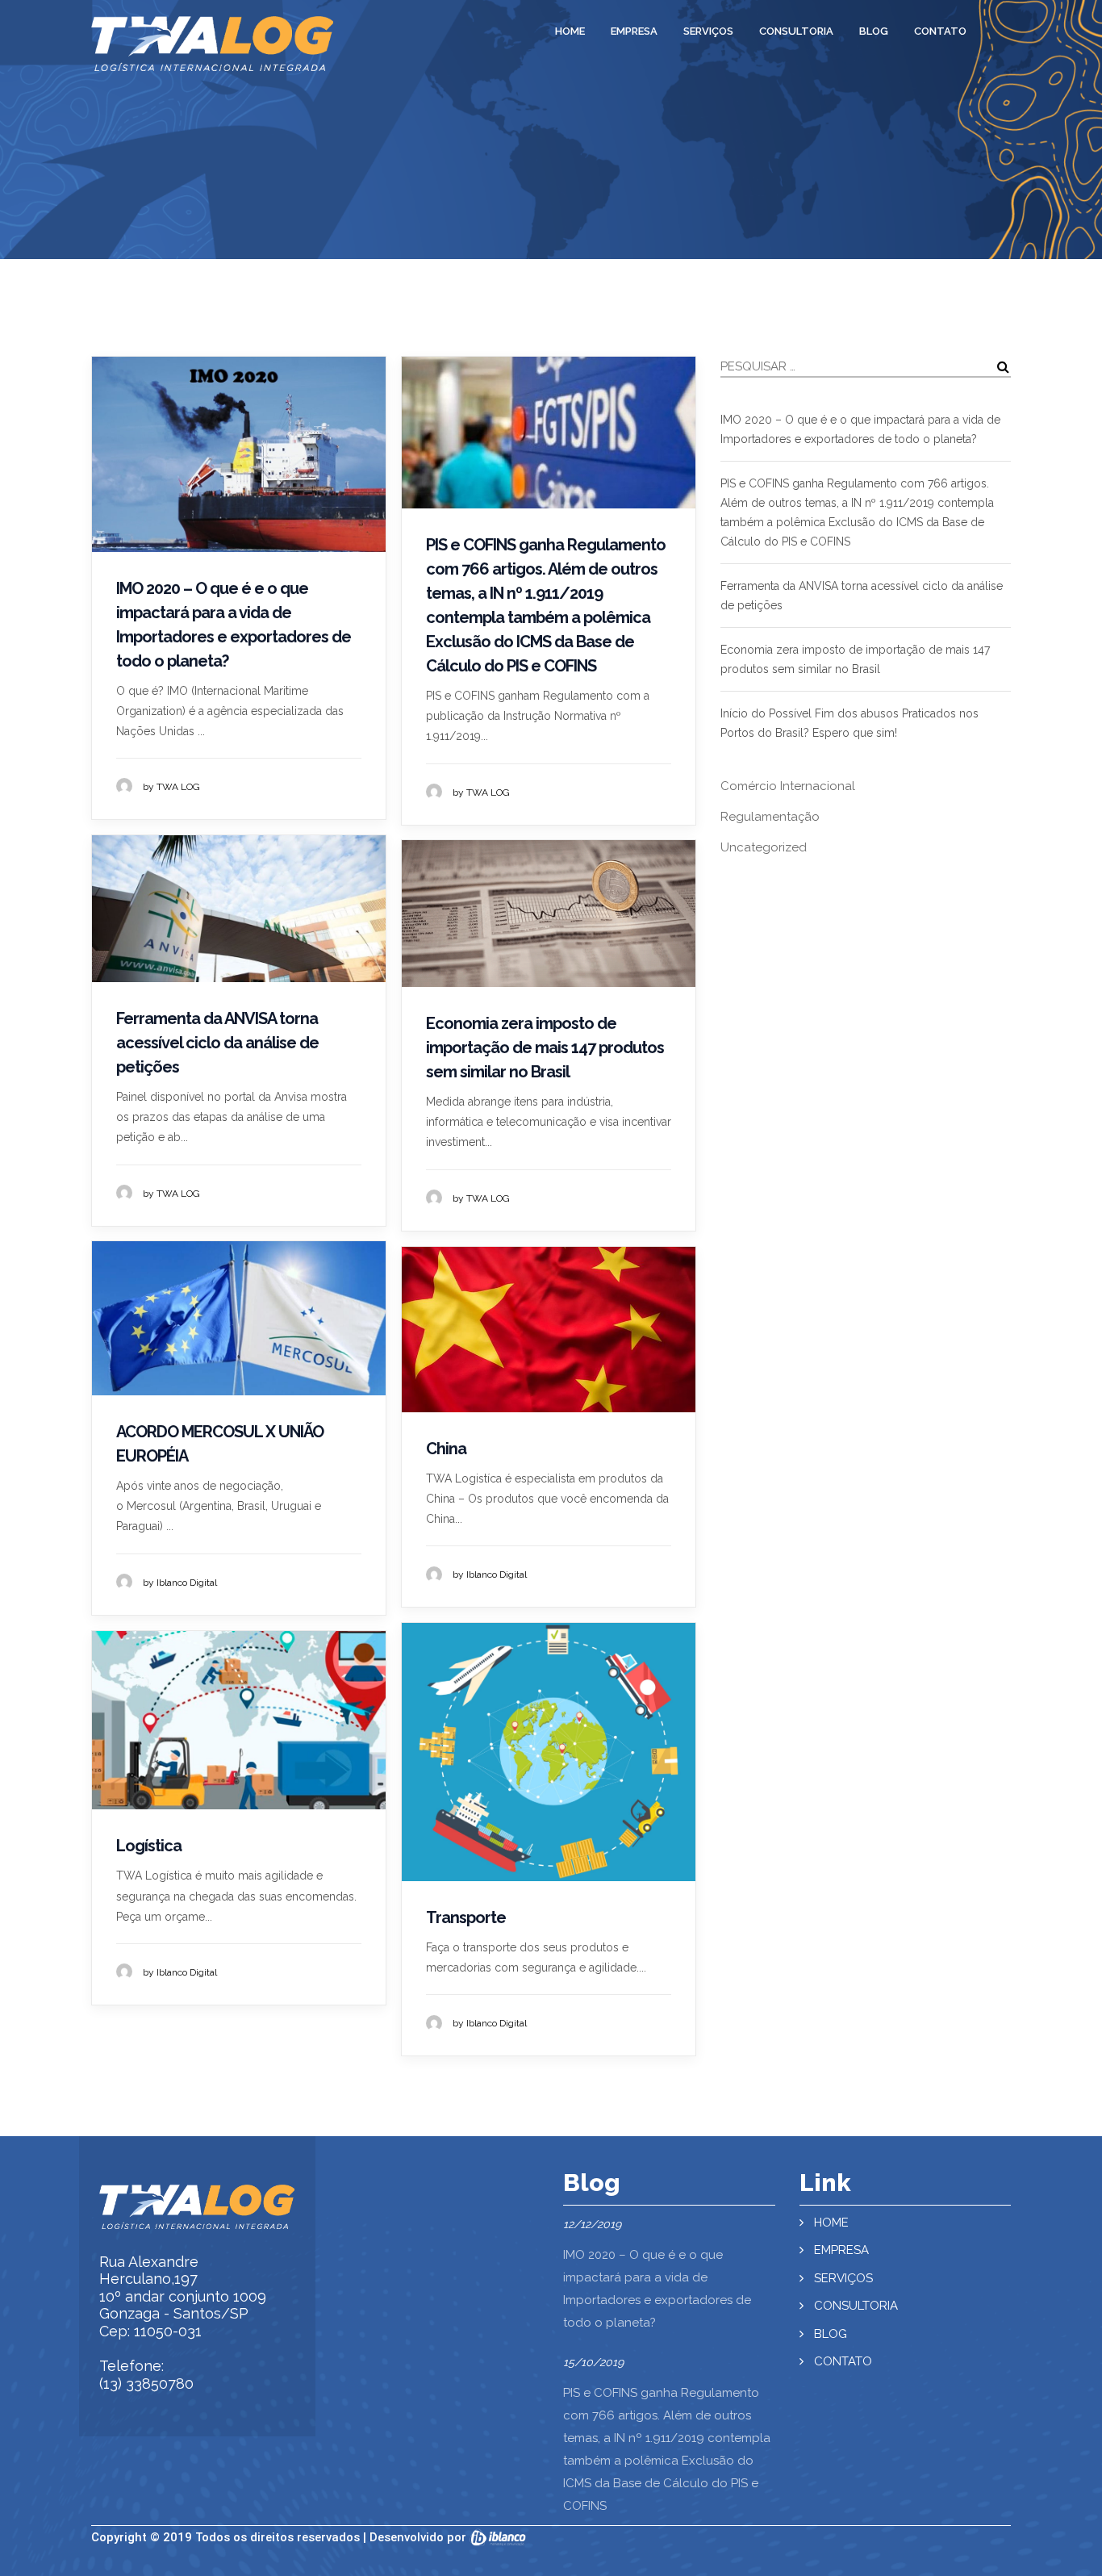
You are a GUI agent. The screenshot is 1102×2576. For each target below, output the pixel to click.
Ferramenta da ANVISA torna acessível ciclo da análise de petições (217, 1043)
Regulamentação (770, 817)
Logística (149, 1846)
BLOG (874, 31)
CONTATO (940, 31)
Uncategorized (764, 847)
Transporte (466, 1917)
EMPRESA (634, 31)
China (446, 1449)
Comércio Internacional (788, 786)
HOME (570, 31)
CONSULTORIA (796, 31)
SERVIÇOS (708, 31)
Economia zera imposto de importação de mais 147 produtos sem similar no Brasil (545, 1048)
